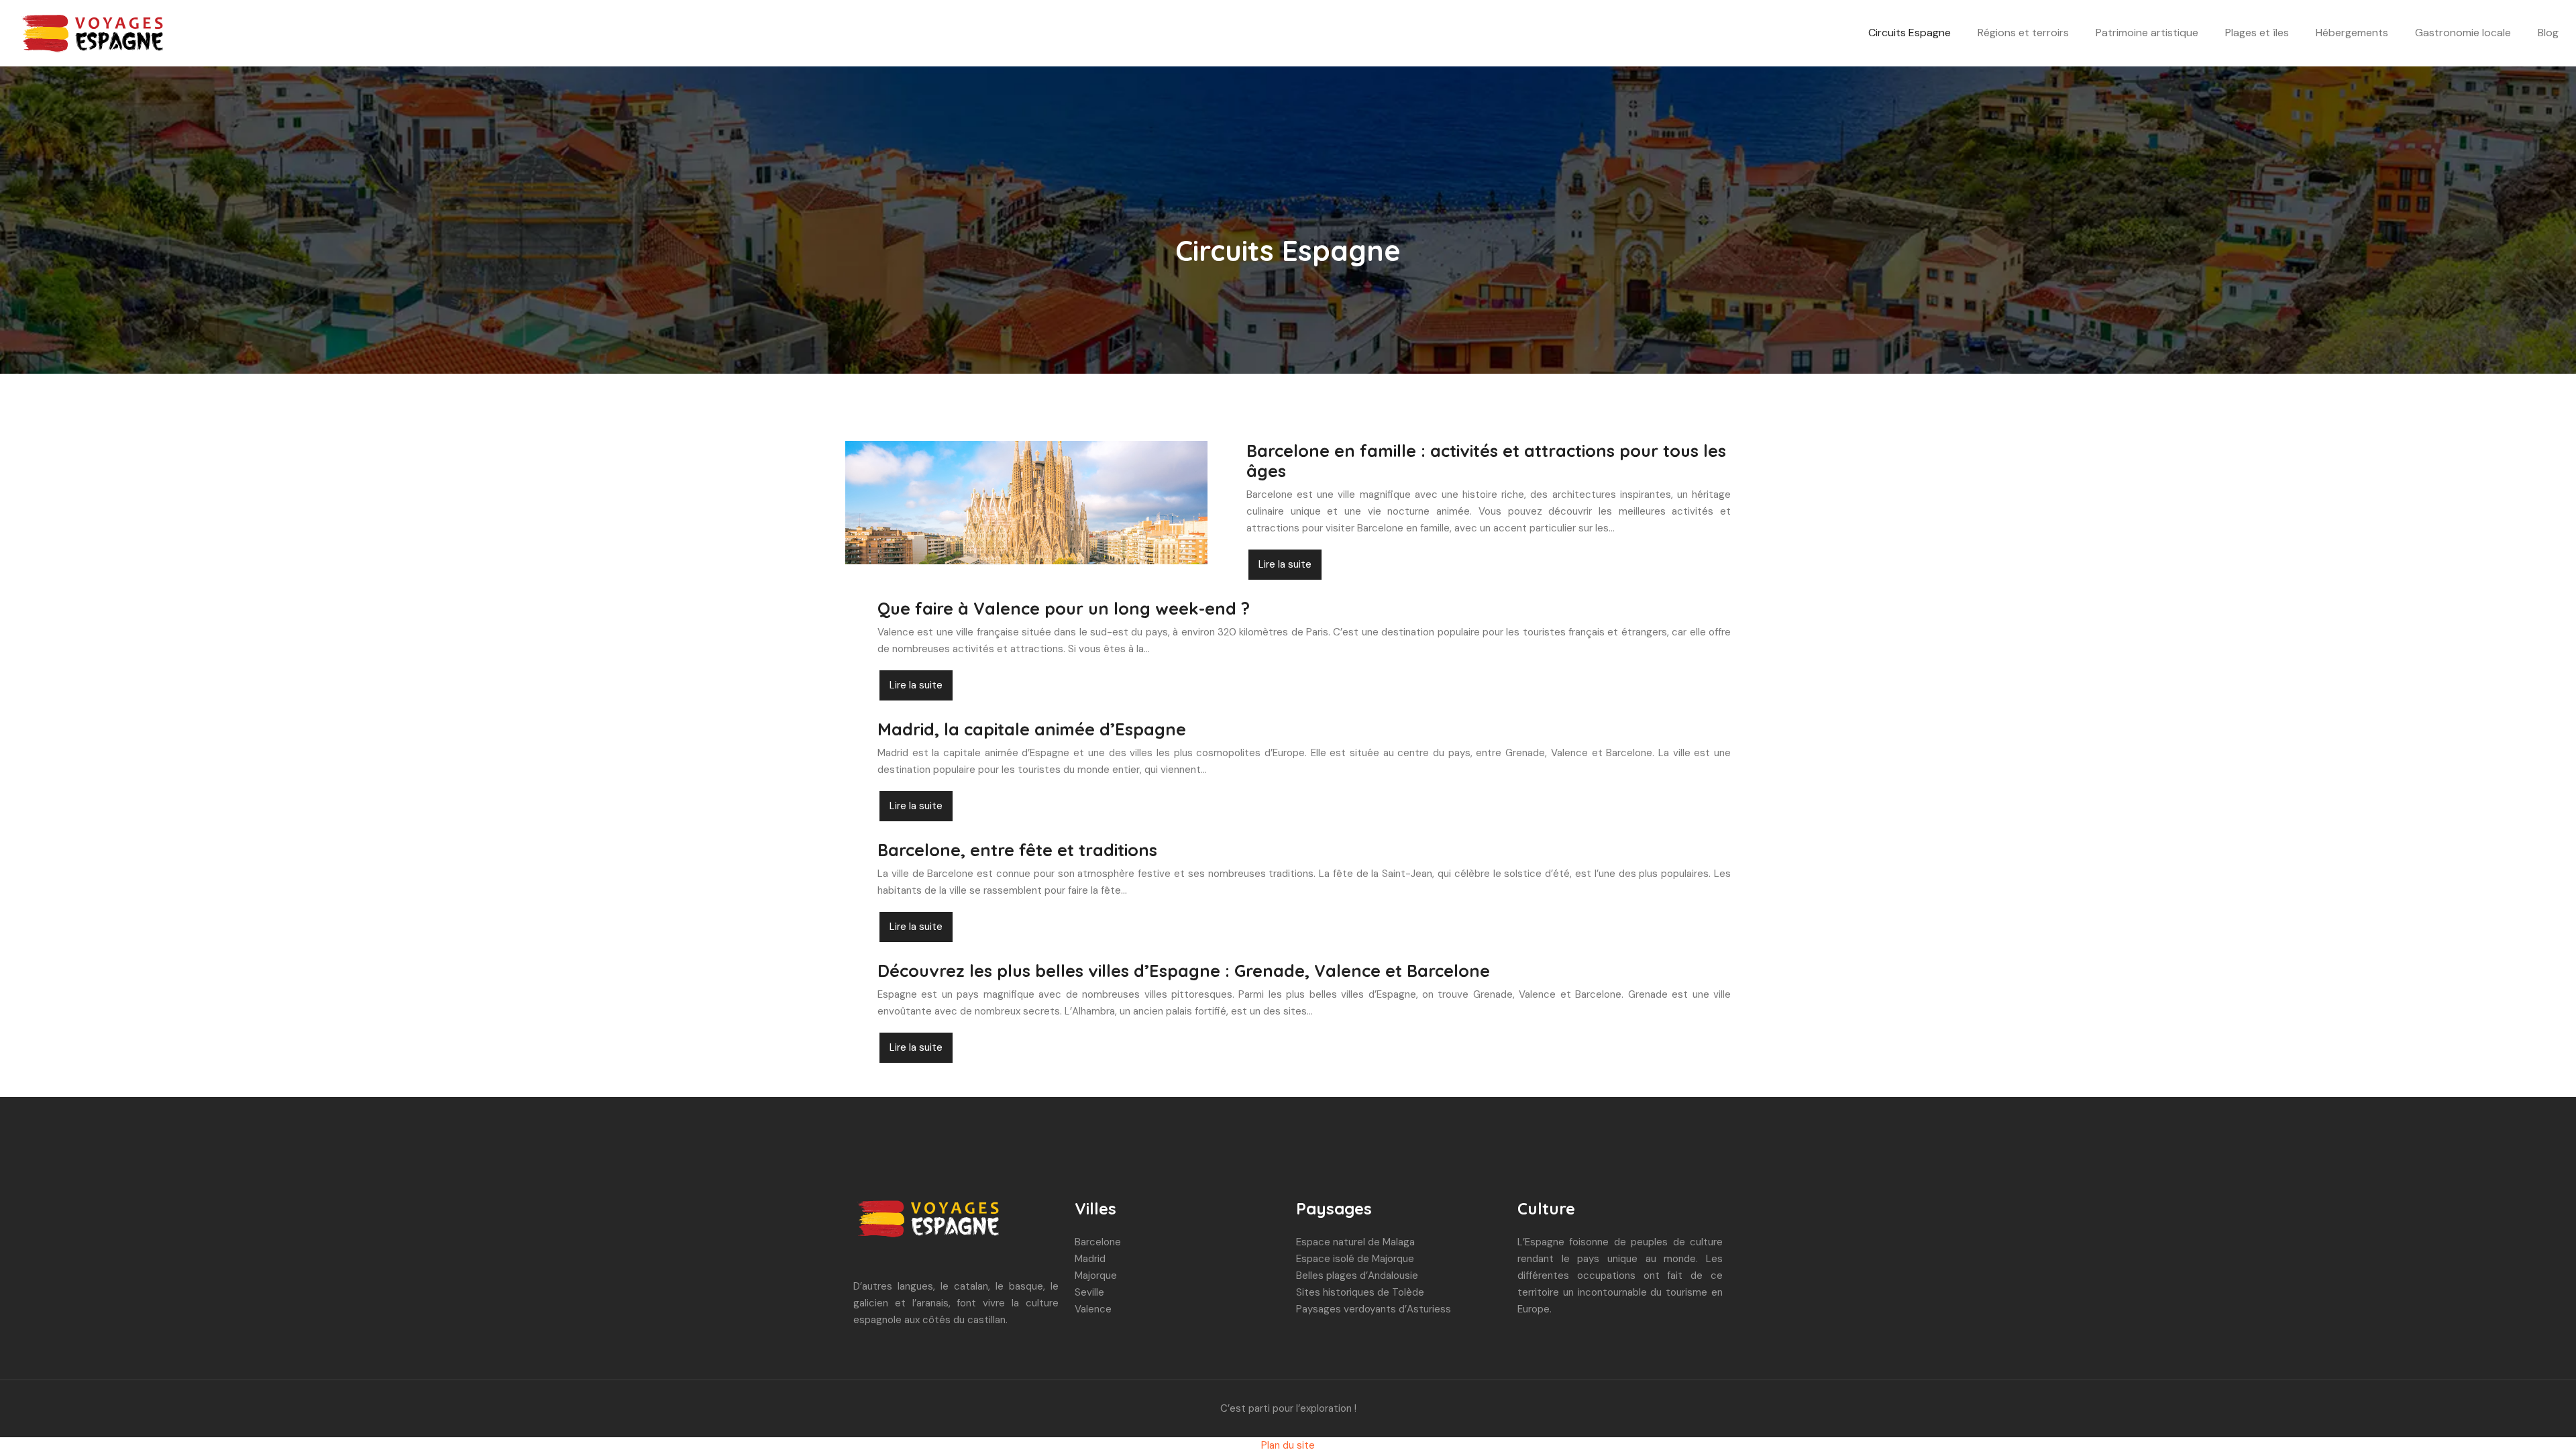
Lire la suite (1285, 564)
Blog (2548, 33)
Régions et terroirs (2023, 33)
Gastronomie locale (2463, 33)
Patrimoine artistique (2147, 33)
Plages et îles (2257, 33)
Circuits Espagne (1910, 33)
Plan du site (1288, 1445)
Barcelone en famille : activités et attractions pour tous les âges (1486, 461)
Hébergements (2352, 33)
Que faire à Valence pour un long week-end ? (1064, 608)
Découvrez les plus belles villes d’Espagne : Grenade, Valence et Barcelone (1184, 971)
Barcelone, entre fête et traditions (1017, 850)
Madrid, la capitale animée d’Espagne (1032, 729)
